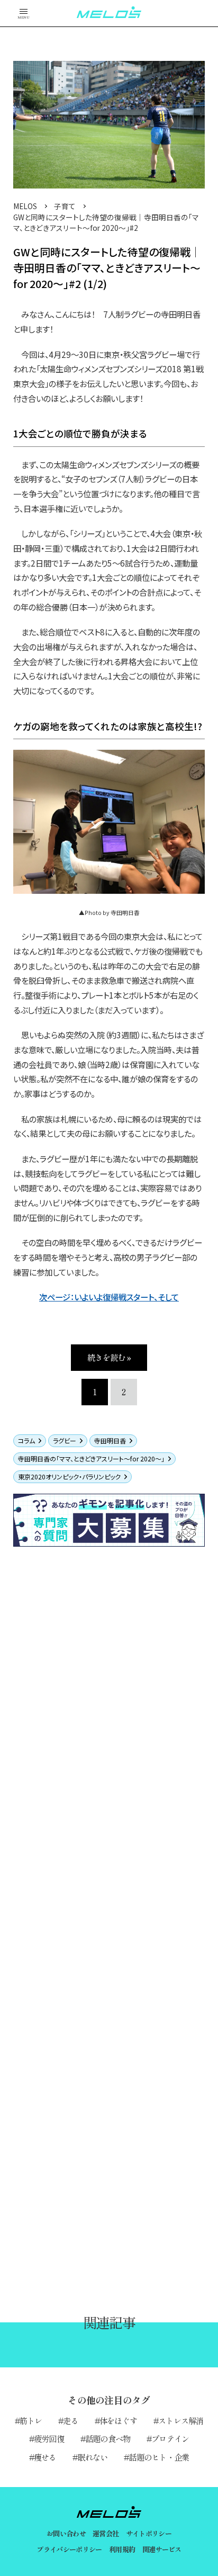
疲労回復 (49, 2438)
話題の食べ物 (108, 2438)
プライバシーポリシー (69, 2549)
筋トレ (31, 2420)
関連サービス (162, 2549)
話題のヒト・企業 (159, 2457)
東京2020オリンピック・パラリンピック (69, 1477)
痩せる (45, 2457)
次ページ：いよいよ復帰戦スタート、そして (109, 1297)
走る (70, 2420)
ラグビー (65, 1440)
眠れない (93, 2457)
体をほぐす (118, 2420)
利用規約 (122, 2549)
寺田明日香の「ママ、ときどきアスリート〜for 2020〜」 (91, 1458)
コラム (26, 1440)
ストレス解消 (181, 2420)
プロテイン (170, 2438)
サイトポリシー (149, 2533)
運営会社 (106, 2533)
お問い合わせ (66, 2533)
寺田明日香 (110, 1440)
